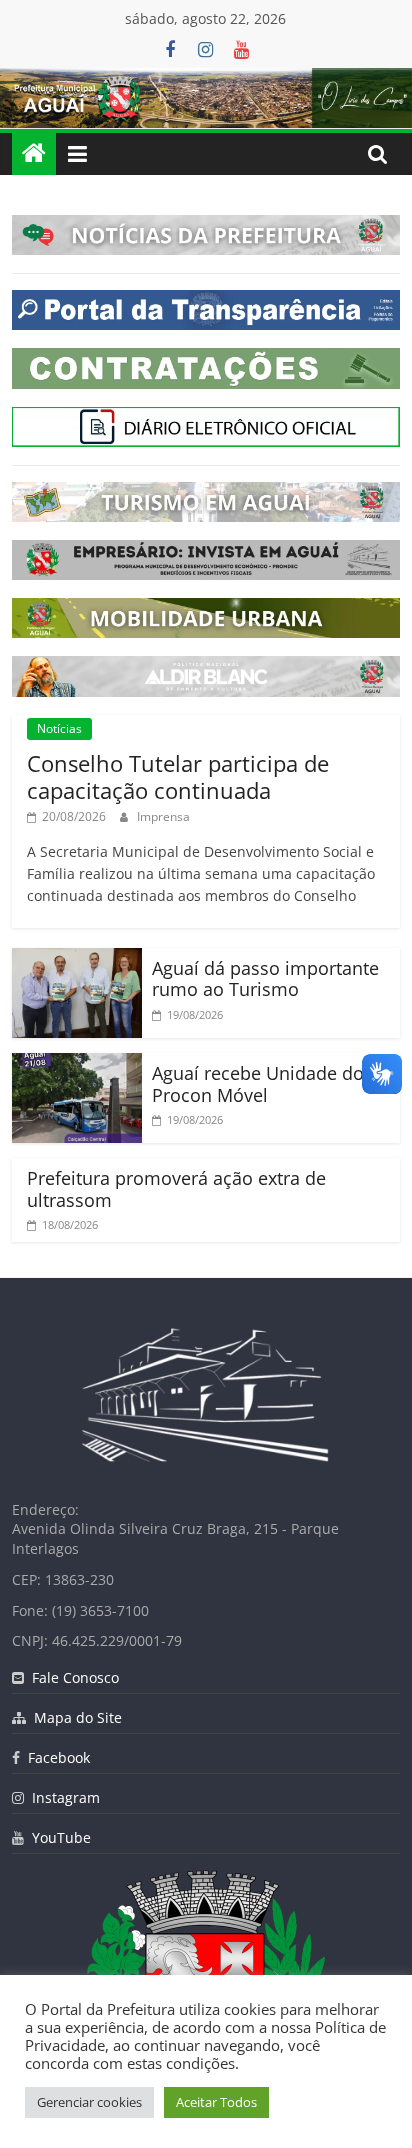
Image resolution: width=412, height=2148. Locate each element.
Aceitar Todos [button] (216, 2102)
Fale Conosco (71, 1677)
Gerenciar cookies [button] (89, 2102)
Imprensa (163, 816)
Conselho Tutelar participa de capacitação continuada (178, 776)
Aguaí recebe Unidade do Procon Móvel (258, 1084)
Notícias (59, 728)
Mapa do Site (74, 1717)
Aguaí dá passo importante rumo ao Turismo (265, 979)
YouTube (57, 1837)
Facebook (55, 1757)
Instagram (62, 1797)
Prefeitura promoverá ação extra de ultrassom (176, 1189)
